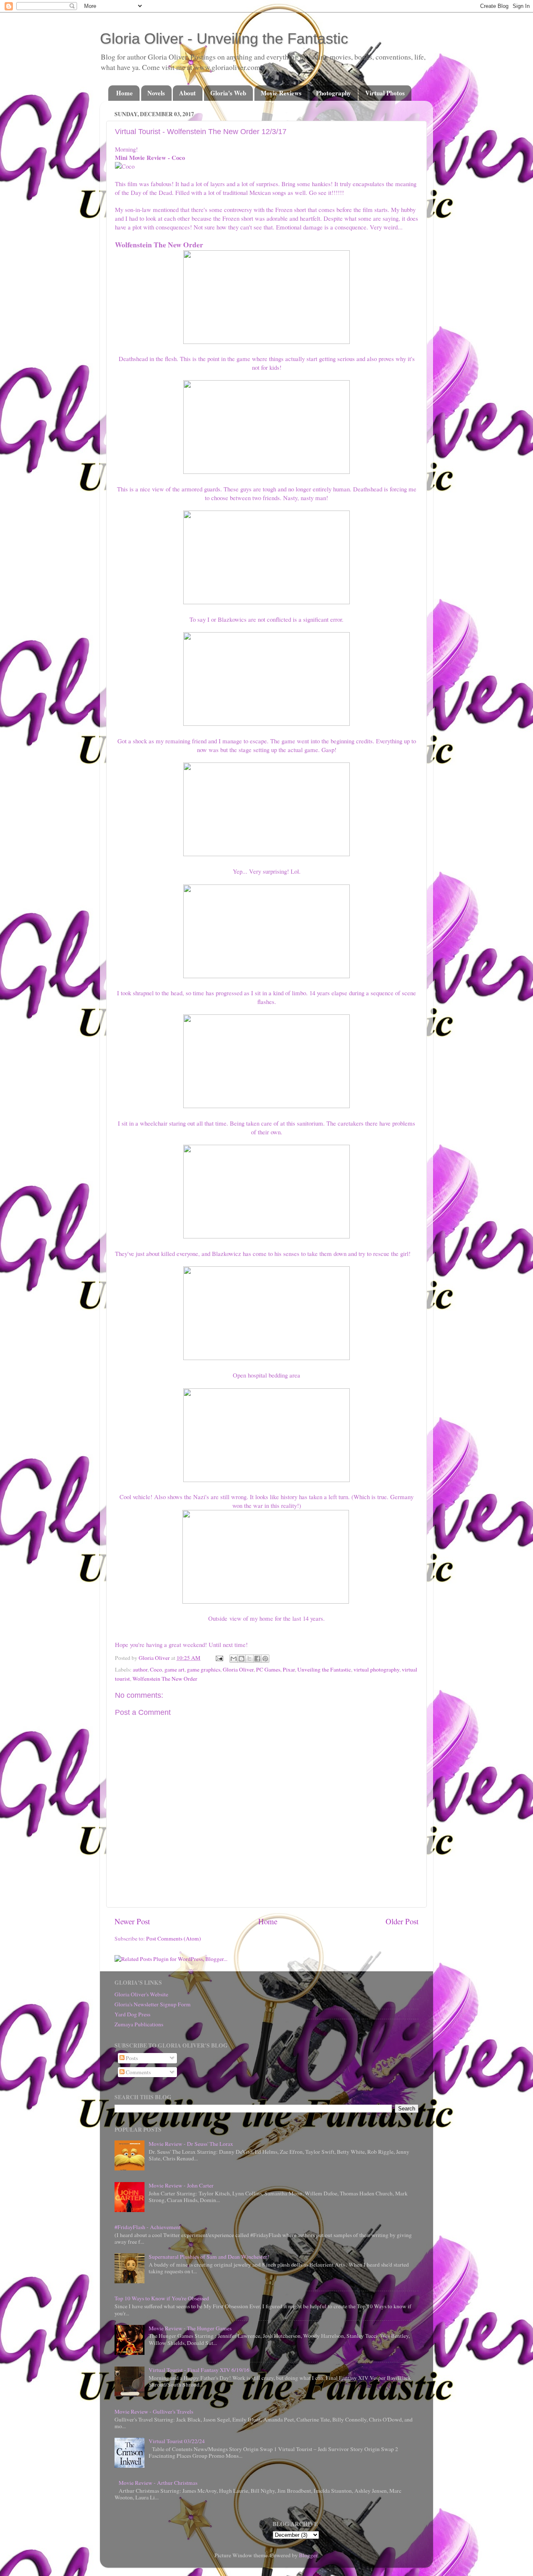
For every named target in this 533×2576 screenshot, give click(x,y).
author (140, 1669)
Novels (156, 93)
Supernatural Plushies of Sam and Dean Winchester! (209, 2257)
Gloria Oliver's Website (141, 1994)
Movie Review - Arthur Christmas (158, 2483)
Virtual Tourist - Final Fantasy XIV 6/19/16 (199, 2370)
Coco (156, 1669)
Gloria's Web (228, 93)
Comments (138, 2072)
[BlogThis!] (242, 1659)
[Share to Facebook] (257, 1659)
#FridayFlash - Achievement (148, 2227)
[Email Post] (219, 1658)
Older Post (402, 1921)
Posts (131, 2058)
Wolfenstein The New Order (165, 1679)
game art (174, 1669)
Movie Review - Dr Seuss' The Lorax (191, 2144)
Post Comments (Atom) (174, 1938)
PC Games (268, 1669)
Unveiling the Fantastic (324, 1669)
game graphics (204, 1669)
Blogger (308, 2555)
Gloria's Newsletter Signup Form (153, 2004)
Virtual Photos (385, 93)
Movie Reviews (281, 93)
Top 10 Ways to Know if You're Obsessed (162, 2298)
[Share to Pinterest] (265, 1659)
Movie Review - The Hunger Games (190, 2328)
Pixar (289, 1669)
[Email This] (234, 1659)
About (187, 93)
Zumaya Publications (139, 2024)
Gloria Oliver (238, 1669)
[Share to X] (249, 1659)
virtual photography (376, 1669)
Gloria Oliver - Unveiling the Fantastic (224, 39)
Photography (334, 93)
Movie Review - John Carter (181, 2185)
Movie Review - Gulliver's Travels (154, 2412)
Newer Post (132, 1921)
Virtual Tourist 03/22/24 (177, 2441)
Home (125, 93)
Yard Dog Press (132, 2014)
